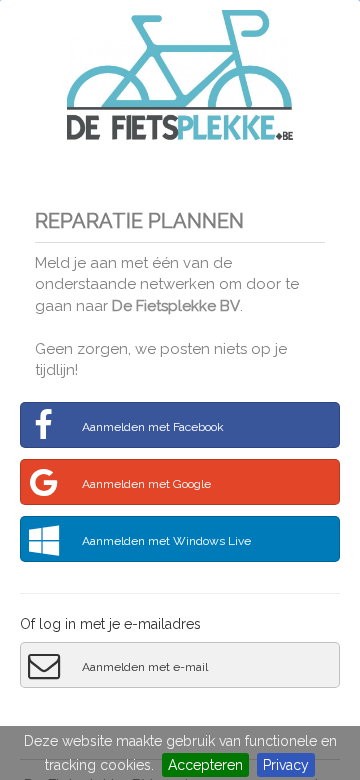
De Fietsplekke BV (176, 306)
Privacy (286, 765)
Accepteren (205, 765)
